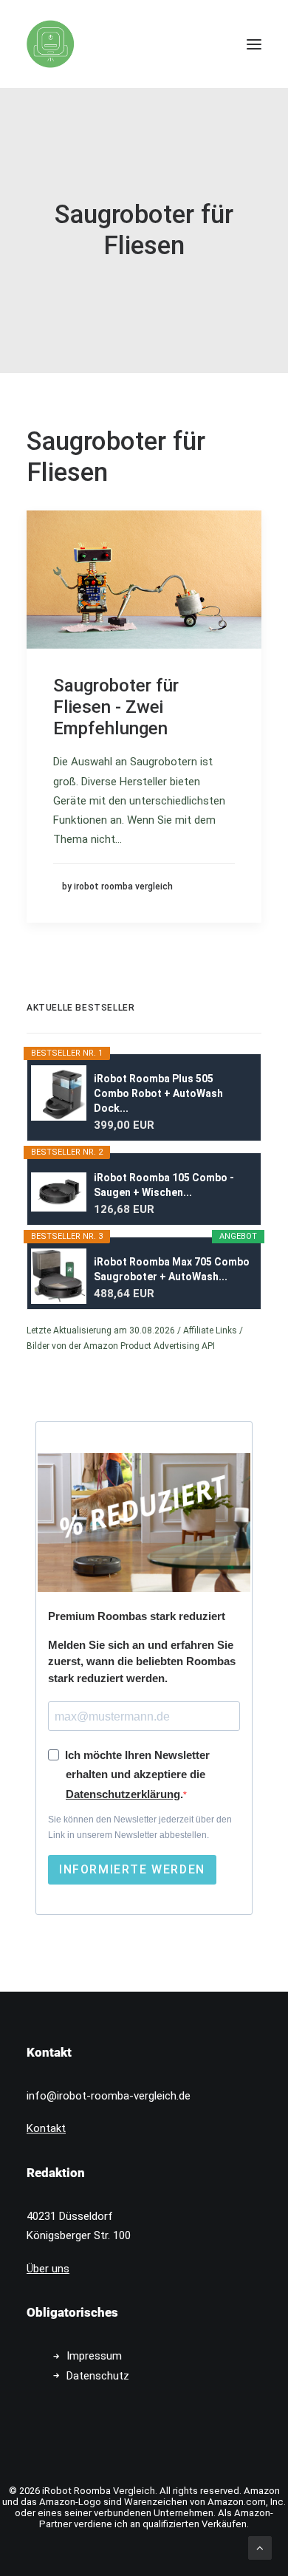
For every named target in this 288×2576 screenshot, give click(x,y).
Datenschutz (98, 2376)
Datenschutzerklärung (123, 1794)
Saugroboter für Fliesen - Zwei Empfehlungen (116, 707)
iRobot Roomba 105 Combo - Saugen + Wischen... (164, 1185)
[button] (254, 44)
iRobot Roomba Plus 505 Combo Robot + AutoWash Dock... (158, 1093)
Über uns (48, 2269)
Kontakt (46, 2128)
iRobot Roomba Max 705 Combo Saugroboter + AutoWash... (172, 1269)
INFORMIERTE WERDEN (132, 1869)
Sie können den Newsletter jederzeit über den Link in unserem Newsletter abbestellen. (140, 1827)
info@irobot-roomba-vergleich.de (109, 2096)
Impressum (94, 2356)
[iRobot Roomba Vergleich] (51, 44)
